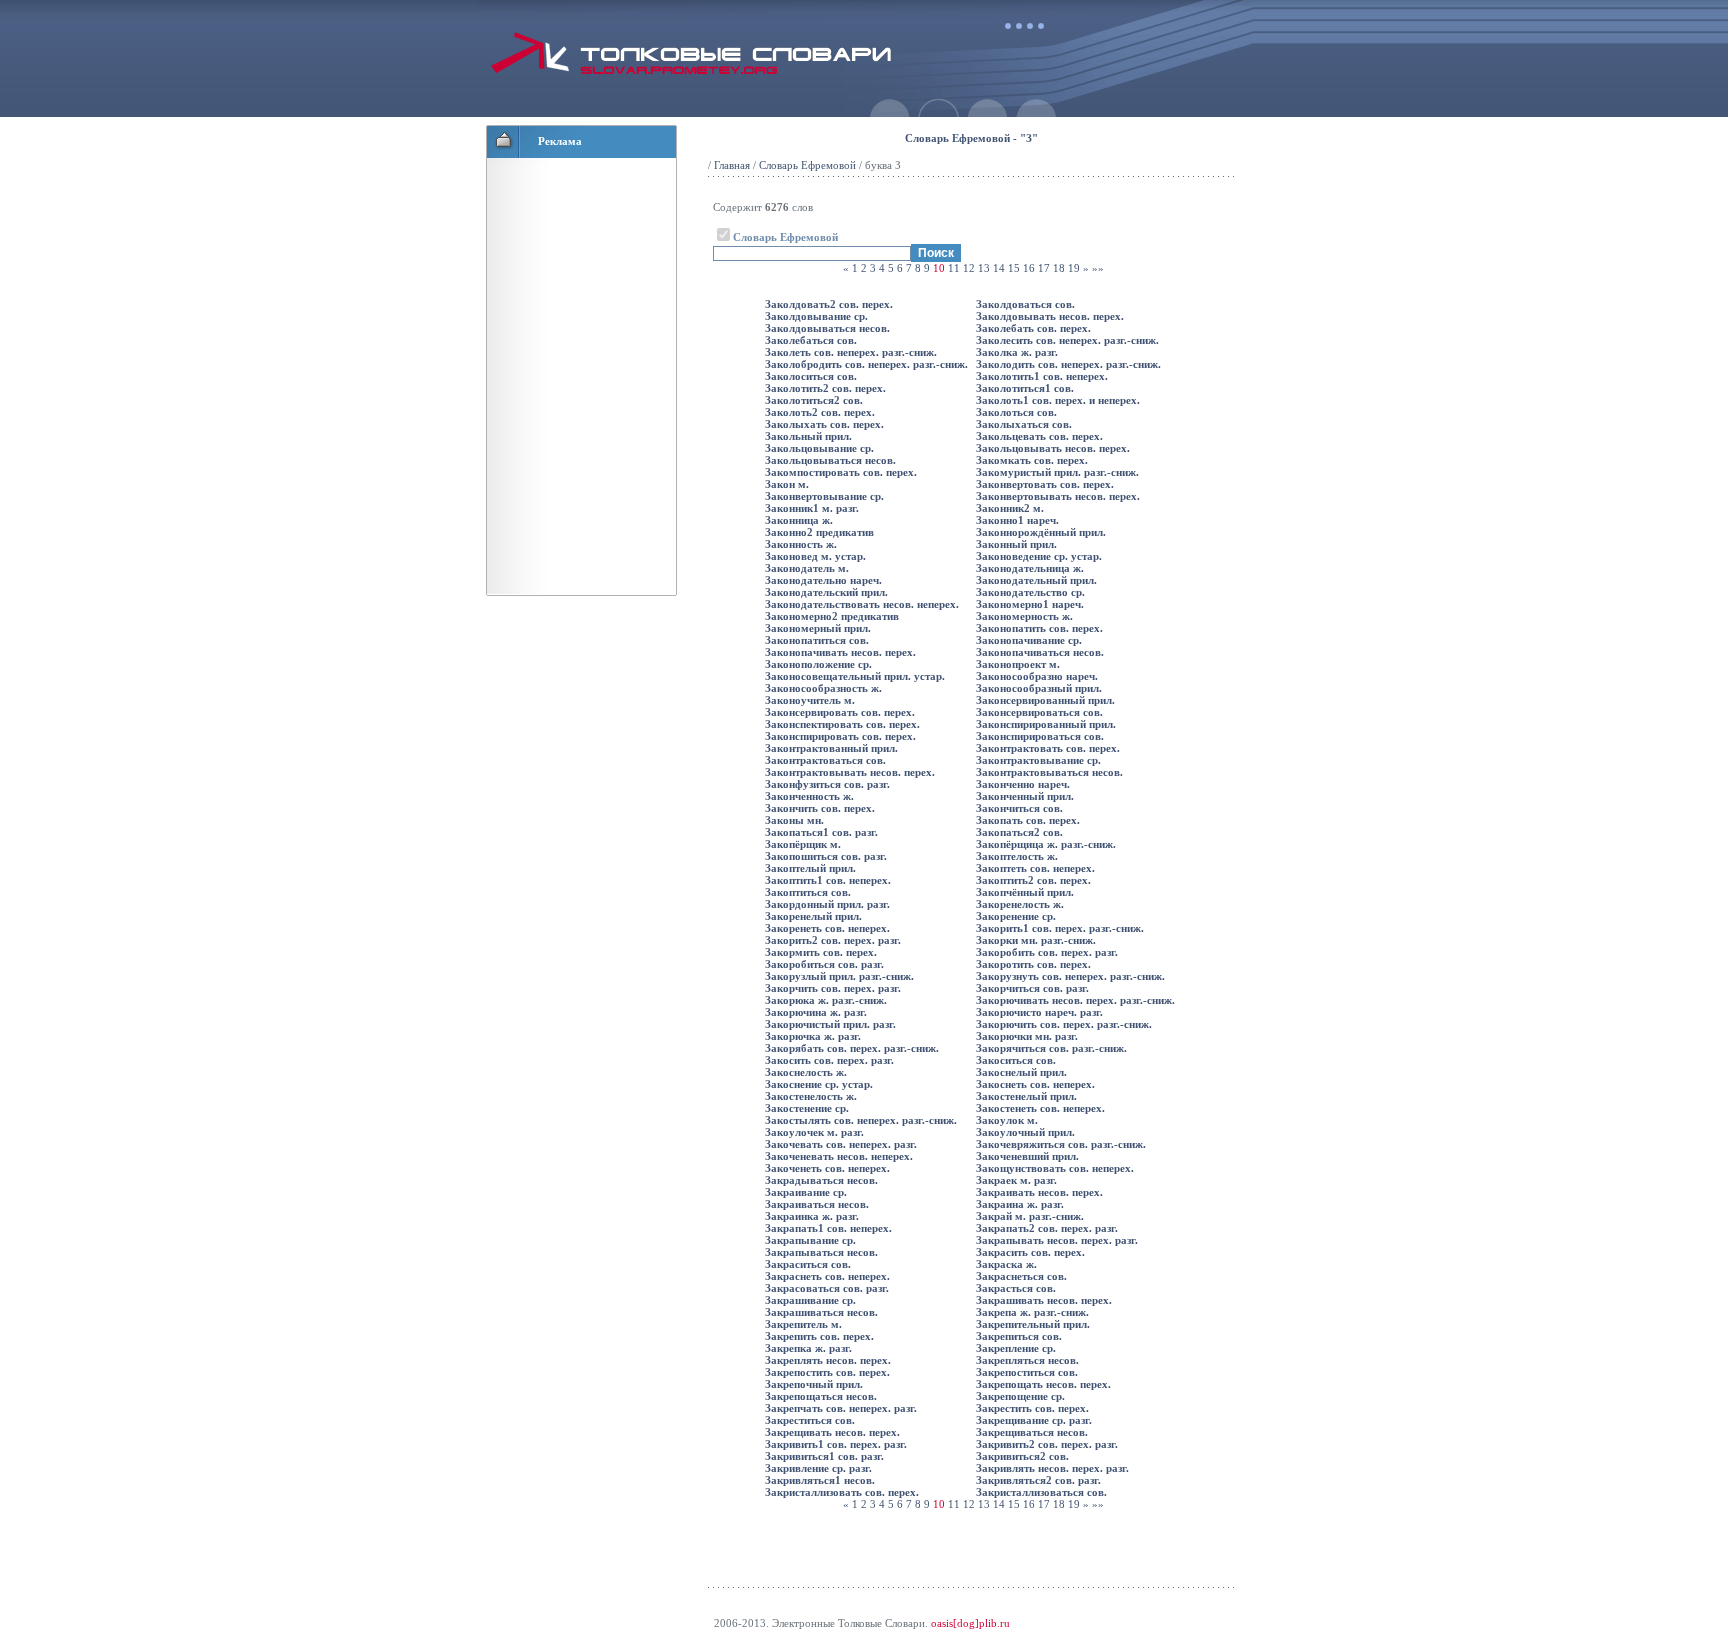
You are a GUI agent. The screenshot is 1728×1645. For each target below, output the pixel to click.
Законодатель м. (807, 568)
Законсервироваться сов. (1039, 712)
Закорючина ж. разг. (816, 1012)
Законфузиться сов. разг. (827, 784)
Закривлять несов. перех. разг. (1052, 1468)
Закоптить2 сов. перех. (1033, 880)
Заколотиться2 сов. (814, 400)
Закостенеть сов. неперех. (1040, 1108)
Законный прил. (1016, 544)
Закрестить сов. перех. (1032, 1408)
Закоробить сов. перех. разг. (1047, 952)
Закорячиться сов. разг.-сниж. (1051, 1048)
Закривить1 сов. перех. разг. (836, 1444)
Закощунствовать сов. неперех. (1055, 1168)
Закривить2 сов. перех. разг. (1047, 1444)
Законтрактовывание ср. (1038, 760)
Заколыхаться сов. (1024, 424)
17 (1044, 268)
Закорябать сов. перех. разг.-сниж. (852, 1048)
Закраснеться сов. (1021, 1276)
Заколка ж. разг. (1017, 352)
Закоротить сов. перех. (1033, 964)
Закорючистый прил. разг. (830, 1024)
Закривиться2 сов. (1022, 1456)
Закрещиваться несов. (1032, 1432)
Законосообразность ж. (823, 688)
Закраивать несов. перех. (1039, 1192)
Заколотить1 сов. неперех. (1042, 376)
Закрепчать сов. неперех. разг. (841, 1408)
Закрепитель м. (803, 1324)
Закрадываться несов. (821, 1180)
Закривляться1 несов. (820, 1480)
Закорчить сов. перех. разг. (833, 988)
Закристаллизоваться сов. (1041, 1492)
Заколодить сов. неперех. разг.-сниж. (1068, 364)
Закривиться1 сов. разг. (824, 1456)
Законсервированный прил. (1045, 700)
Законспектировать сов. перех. (842, 724)
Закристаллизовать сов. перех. (842, 1492)
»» (1098, 268)
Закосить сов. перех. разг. (829, 1060)
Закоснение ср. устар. (819, 1084)
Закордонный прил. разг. (827, 904)
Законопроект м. (1018, 664)
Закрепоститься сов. (1027, 1372)
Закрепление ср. (1016, 1348)
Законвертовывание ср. (824, 496)
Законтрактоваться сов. (825, 760)
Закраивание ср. (806, 1192)
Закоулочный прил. (1025, 1132)
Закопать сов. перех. (1028, 820)
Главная (732, 165)
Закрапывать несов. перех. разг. (1057, 1240)
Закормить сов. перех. (821, 952)
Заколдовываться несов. (827, 328)
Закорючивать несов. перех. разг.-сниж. (1075, 1000)
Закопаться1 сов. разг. (821, 832)
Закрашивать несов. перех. (1044, 1300)
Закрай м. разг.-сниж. (1030, 1216)
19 (1074, 268)
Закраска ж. (1006, 1264)
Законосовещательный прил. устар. (855, 676)
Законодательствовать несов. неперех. (862, 604)
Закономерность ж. (1024, 616)
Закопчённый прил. (1025, 892)
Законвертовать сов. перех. (1045, 484)
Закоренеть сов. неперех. (827, 928)
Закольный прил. (808, 436)
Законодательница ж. (1030, 568)
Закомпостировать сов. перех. (841, 472)
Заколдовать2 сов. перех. (829, 304)
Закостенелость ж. (811, 1096)
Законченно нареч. (1023, 784)
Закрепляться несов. (1027, 1360)
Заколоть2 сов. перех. (820, 412)
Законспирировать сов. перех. (840, 736)
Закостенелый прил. (1026, 1096)
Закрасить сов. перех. (1030, 1252)
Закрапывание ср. (810, 1240)
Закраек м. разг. (1016, 1180)
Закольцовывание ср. (819, 448)
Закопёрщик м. (803, 844)
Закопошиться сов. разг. (826, 856)
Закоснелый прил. (1021, 1072)
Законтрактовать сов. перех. (1048, 748)
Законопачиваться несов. (1040, 652)
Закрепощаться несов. (821, 1396)
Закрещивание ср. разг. (1034, 1420)
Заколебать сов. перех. (1033, 328)
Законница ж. (799, 520)
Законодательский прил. (826, 592)
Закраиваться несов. (817, 1204)
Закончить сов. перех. (820, 808)
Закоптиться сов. (808, 892)
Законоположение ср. (818, 664)
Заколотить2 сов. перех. (825, 388)
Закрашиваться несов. (821, 1312)
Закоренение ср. (1016, 916)
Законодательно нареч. (823, 580)
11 (954, 268)
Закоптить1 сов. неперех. (828, 880)
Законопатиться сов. (817, 640)
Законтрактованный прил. (831, 748)
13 (984, 268)
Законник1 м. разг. (812, 508)
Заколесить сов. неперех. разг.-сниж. (1067, 340)
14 (999, 268)
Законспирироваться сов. (1040, 736)
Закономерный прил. (818, 628)
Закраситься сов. (808, 1264)
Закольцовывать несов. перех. (1053, 448)
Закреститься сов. (810, 1420)
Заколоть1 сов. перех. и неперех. (1058, 400)
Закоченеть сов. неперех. (827, 1168)
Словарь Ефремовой (807, 165)
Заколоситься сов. (811, 376)
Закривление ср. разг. (818, 1468)
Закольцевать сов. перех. (1039, 436)
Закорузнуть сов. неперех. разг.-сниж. (1070, 976)
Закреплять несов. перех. (828, 1360)
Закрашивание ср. (810, 1300)
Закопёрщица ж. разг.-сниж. (1046, 844)
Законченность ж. (809, 796)
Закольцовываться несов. (830, 460)
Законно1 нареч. (1017, 520)
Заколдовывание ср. (816, 316)
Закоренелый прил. (813, 916)
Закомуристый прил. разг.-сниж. (1057, 472)
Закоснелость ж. (806, 1072)
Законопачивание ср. (1029, 640)
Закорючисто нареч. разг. (1039, 1012)
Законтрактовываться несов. (1049, 772)
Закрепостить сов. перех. (827, 1372)
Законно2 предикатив (819, 532)
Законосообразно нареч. (1037, 676)
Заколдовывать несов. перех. (1050, 316)
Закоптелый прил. (810, 868)
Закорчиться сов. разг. (1032, 988)
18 (1059, 268)
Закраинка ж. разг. (812, 1216)
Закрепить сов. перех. (819, 1336)
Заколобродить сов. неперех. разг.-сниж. (866, 364)
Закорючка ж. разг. (813, 1036)
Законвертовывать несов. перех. (1058, 496)
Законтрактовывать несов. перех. (850, 772)
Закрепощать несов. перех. (1043, 1384)
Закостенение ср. (807, 1108)
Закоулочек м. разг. (814, 1132)
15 (1014, 268)
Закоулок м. (1007, 1120)
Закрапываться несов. (821, 1252)
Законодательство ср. (1030, 592)
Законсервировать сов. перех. (840, 712)
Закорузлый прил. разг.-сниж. (839, 976)
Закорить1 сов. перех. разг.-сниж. (1060, 928)
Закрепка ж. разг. (808, 1348)
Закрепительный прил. (1033, 1324)
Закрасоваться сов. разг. (827, 1288)
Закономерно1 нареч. (1030, 604)
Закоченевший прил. (1027, 1156)
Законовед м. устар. (815, 556)
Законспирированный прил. (1046, 724)
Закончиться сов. (1019, 808)
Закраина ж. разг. (1020, 1204)
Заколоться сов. (1016, 412)
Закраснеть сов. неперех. (827, 1276)
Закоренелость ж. (1020, 904)
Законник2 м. (1010, 508)
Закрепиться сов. (1019, 1336)
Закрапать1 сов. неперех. (828, 1228)
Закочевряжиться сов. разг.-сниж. (1061, 1144)
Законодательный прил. (1036, 580)
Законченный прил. (1025, 796)
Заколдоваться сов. (1025, 304)
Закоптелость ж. (1017, 856)
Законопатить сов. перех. (1039, 628)
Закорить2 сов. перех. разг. (833, 940)
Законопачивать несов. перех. (840, 652)
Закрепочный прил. (814, 1384)
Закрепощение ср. (1020, 1396)
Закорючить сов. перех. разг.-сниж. (1064, 1024)
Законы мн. (794, 820)
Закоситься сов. (1016, 1060)
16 (1029, 268)
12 (969, 268)
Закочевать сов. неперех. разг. (841, 1144)
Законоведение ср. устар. (1039, 556)
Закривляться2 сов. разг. (1038, 1480)
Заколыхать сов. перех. (824, 424)
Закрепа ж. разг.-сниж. (1032, 1312)
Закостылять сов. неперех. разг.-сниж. (861, 1120)
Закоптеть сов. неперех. (1035, 868)
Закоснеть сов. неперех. (1035, 1084)
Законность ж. (801, 544)
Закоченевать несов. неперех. (839, 1156)
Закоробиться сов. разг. (824, 964)
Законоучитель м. (810, 700)
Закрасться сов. (1016, 1288)
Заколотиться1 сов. (1025, 388)
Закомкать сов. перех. (1032, 460)
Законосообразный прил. (1039, 688)
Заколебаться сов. (811, 340)
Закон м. (787, 484)
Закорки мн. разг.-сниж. (1036, 940)
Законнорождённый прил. (1041, 532)
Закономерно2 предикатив (832, 616)
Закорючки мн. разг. (1027, 1036)
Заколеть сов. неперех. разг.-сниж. (851, 352)
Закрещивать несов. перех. (832, 1432)
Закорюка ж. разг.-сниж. (826, 1000)
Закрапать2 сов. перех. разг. (1047, 1228)
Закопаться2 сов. (1019, 832)
